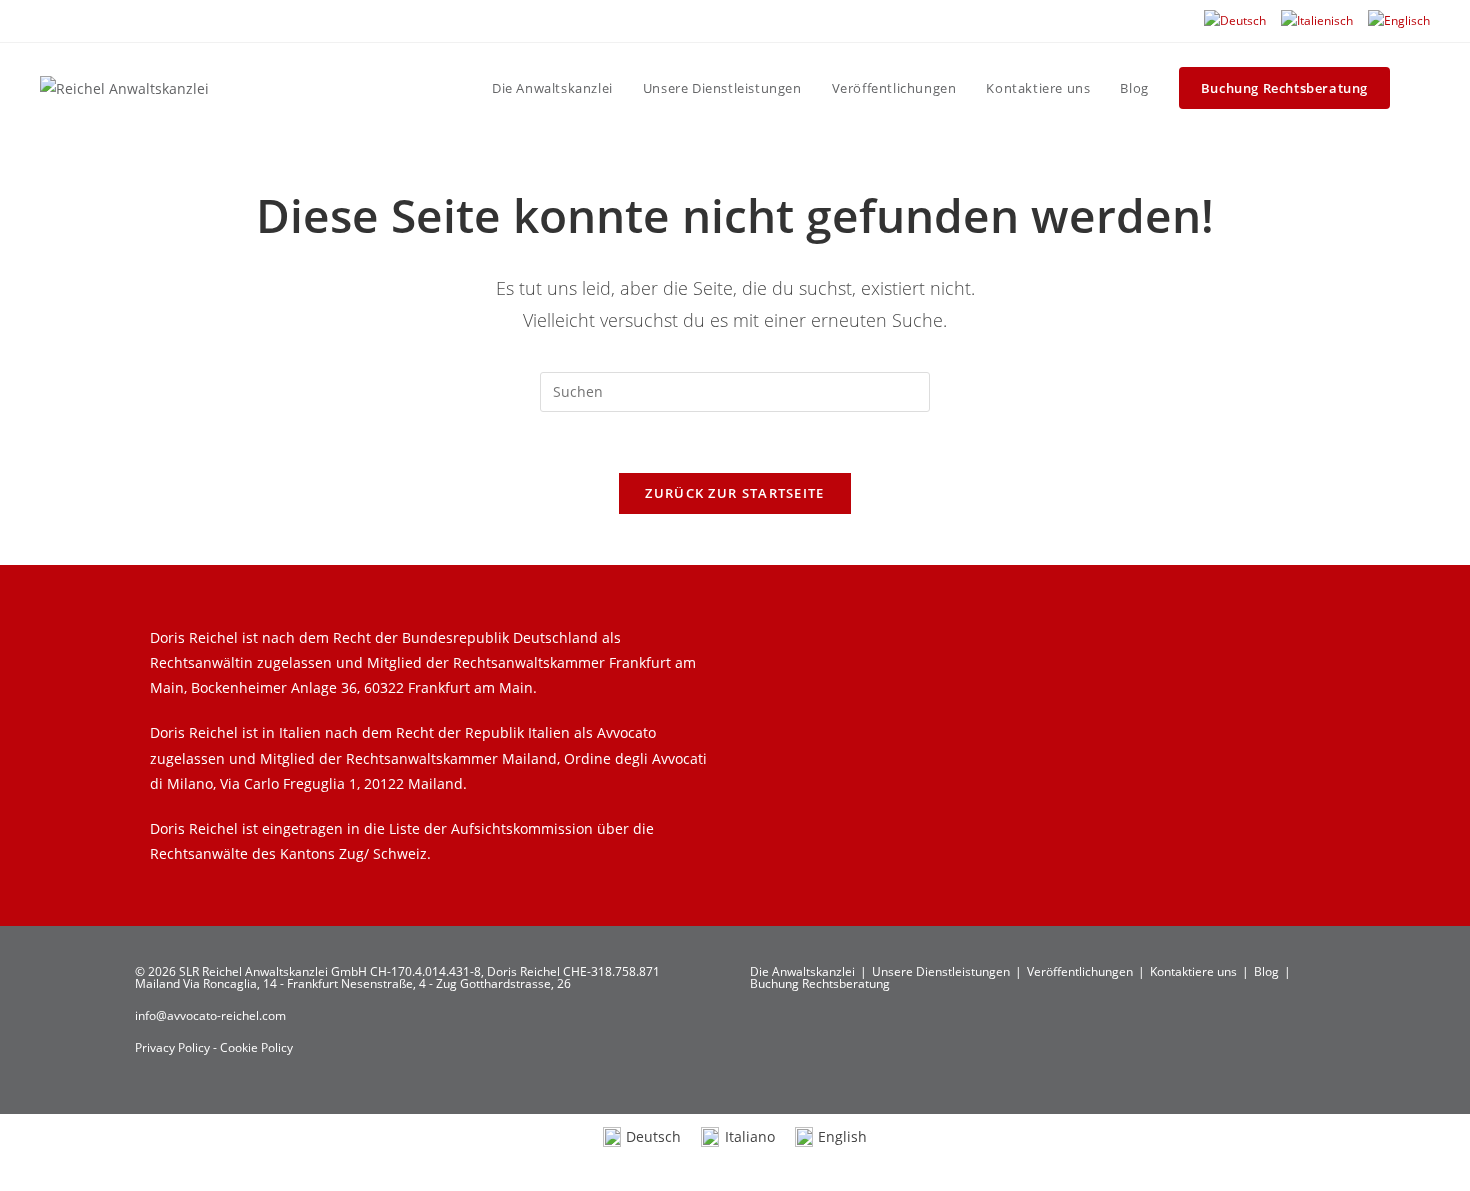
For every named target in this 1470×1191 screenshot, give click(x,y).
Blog (1266, 971)
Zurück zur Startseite (734, 493)
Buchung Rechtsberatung (820, 983)
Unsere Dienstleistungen (941, 971)
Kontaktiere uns (1193, 971)
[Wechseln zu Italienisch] (1317, 21)
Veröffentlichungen (1080, 971)
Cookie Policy (256, 1047)
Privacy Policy (174, 1047)
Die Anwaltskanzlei (802, 971)
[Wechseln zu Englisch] (1399, 21)
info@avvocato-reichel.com (210, 1015)
